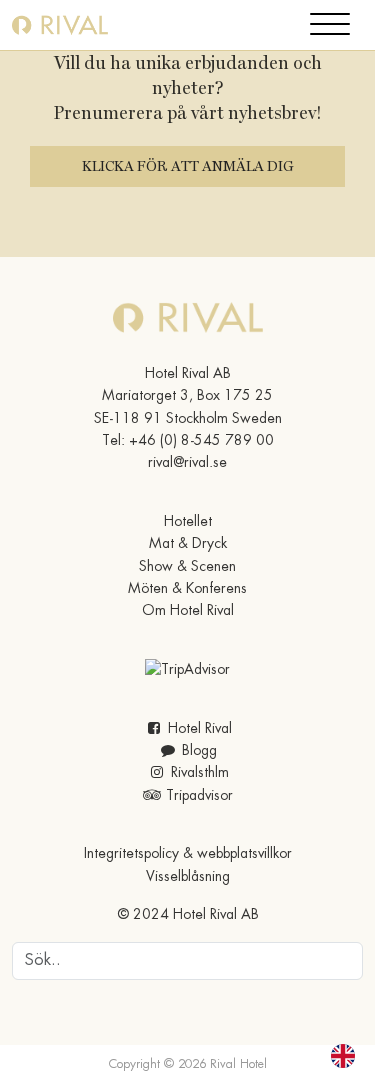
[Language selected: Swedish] (331, 1056)
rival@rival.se (187, 463)
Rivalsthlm (198, 773)
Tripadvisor (197, 796)
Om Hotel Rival (188, 611)
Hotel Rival (198, 729)
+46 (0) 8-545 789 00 (201, 441)
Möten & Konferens (187, 589)
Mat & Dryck (188, 544)
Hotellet (188, 522)
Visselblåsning (188, 877)
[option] (348, 1056)
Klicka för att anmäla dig (187, 166)
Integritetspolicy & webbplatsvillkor (188, 854)
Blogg (197, 751)
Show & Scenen (187, 567)
